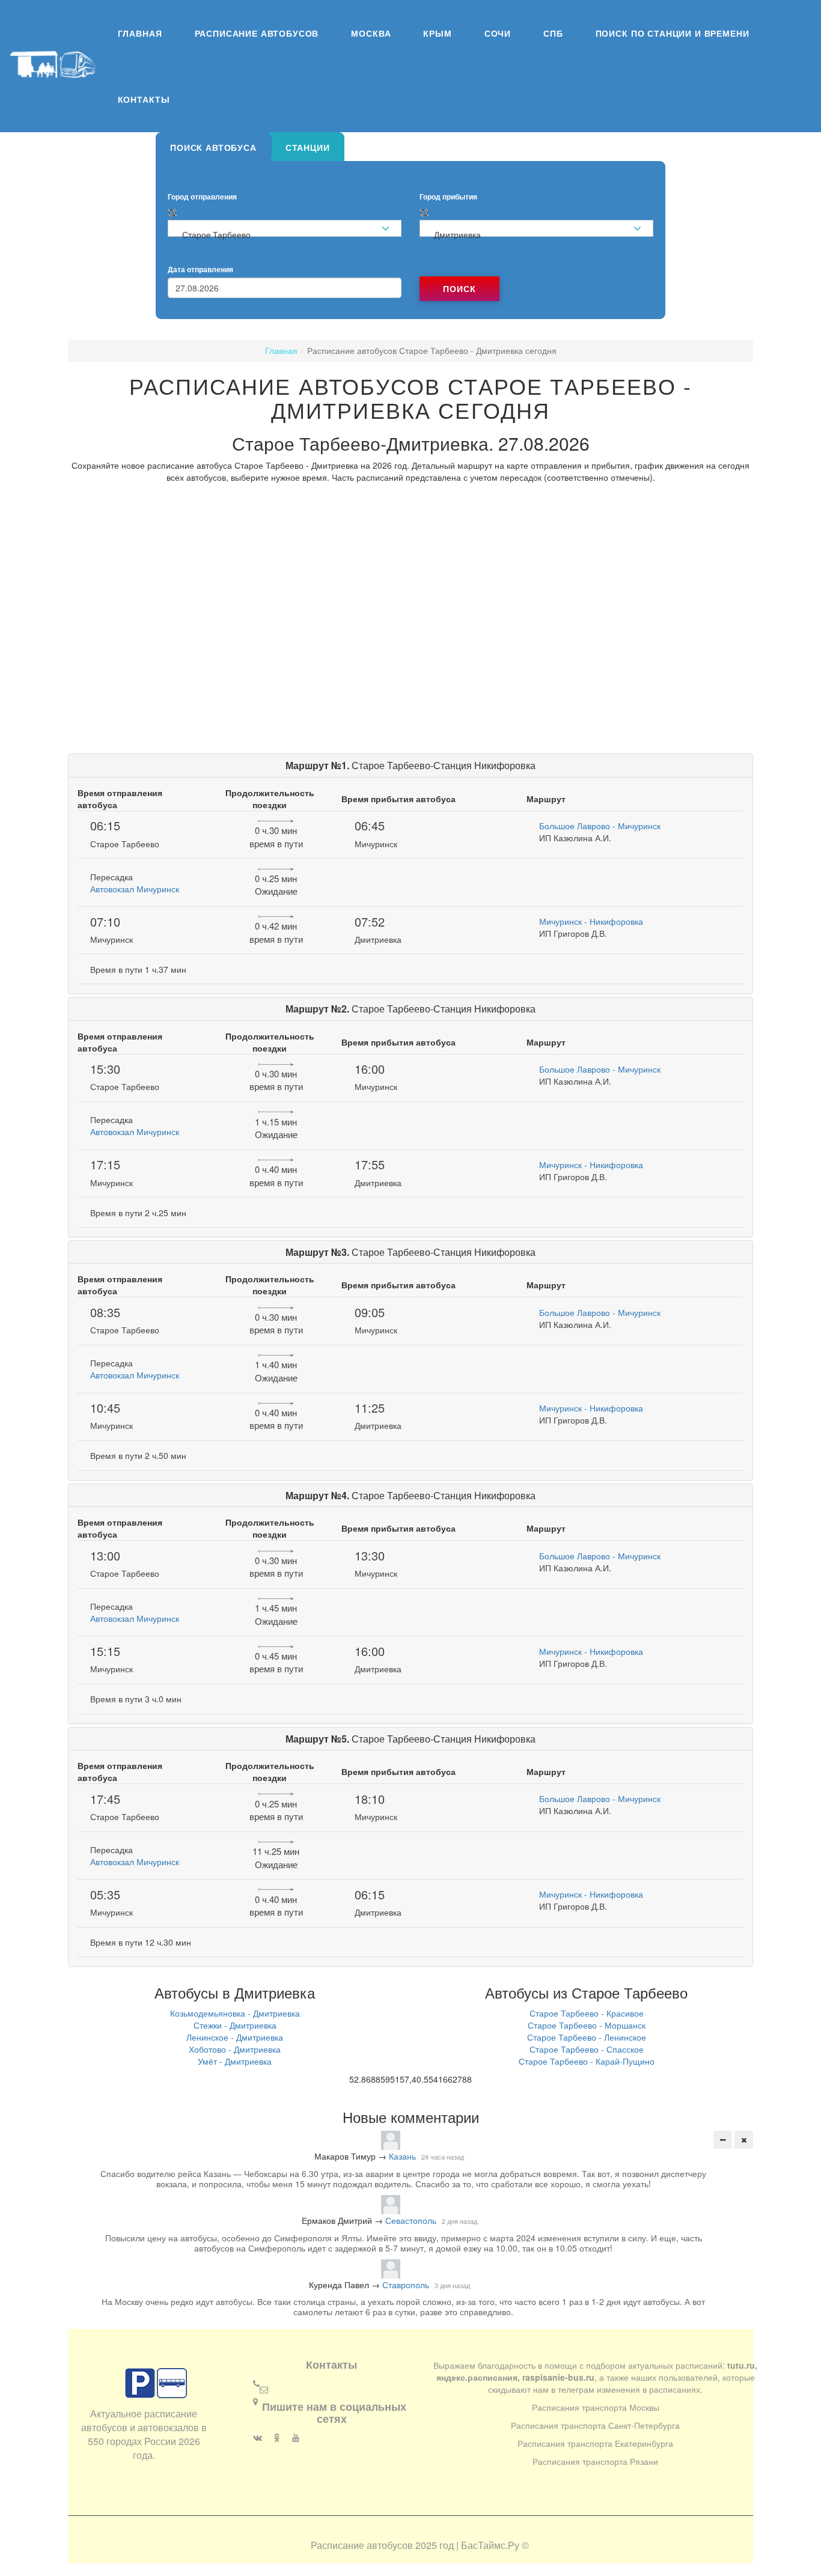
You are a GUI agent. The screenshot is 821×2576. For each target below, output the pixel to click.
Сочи (498, 33)
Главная (140, 33)
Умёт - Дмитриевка (235, 2061)
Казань (402, 2156)
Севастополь (411, 2220)
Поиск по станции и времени (673, 33)
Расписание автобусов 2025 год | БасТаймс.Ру (415, 2545)
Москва (371, 33)
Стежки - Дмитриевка (235, 2025)
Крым (437, 33)
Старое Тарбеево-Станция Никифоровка (410, 765)
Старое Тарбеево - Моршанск (587, 2025)
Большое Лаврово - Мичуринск (600, 826)
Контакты (144, 99)
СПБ (553, 33)
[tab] (213, 147)
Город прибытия (448, 197)
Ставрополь (406, 2285)
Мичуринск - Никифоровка (591, 921)
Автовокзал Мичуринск (135, 889)
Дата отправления (200, 270)
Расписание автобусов (257, 33)
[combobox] (285, 229)
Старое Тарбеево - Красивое (587, 2013)
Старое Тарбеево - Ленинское (587, 2037)
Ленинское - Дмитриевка (235, 2037)
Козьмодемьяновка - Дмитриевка (235, 2013)
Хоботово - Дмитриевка (235, 2049)
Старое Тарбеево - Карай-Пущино (587, 2061)
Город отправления (202, 197)
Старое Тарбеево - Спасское (587, 2049)
